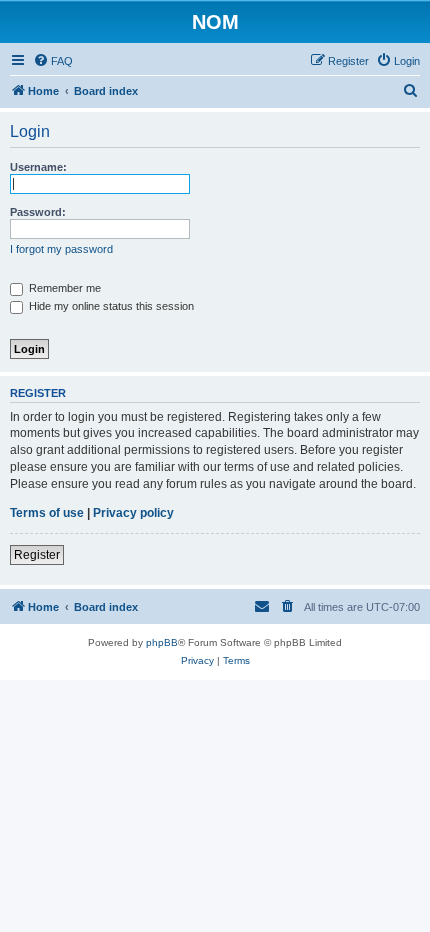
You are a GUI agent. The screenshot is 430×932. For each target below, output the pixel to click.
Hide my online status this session (110, 306)
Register (37, 555)
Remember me (63, 288)
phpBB (162, 642)
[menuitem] (53, 61)
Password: (38, 212)
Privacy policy (133, 513)
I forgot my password (61, 249)
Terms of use (47, 513)
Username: (38, 167)
